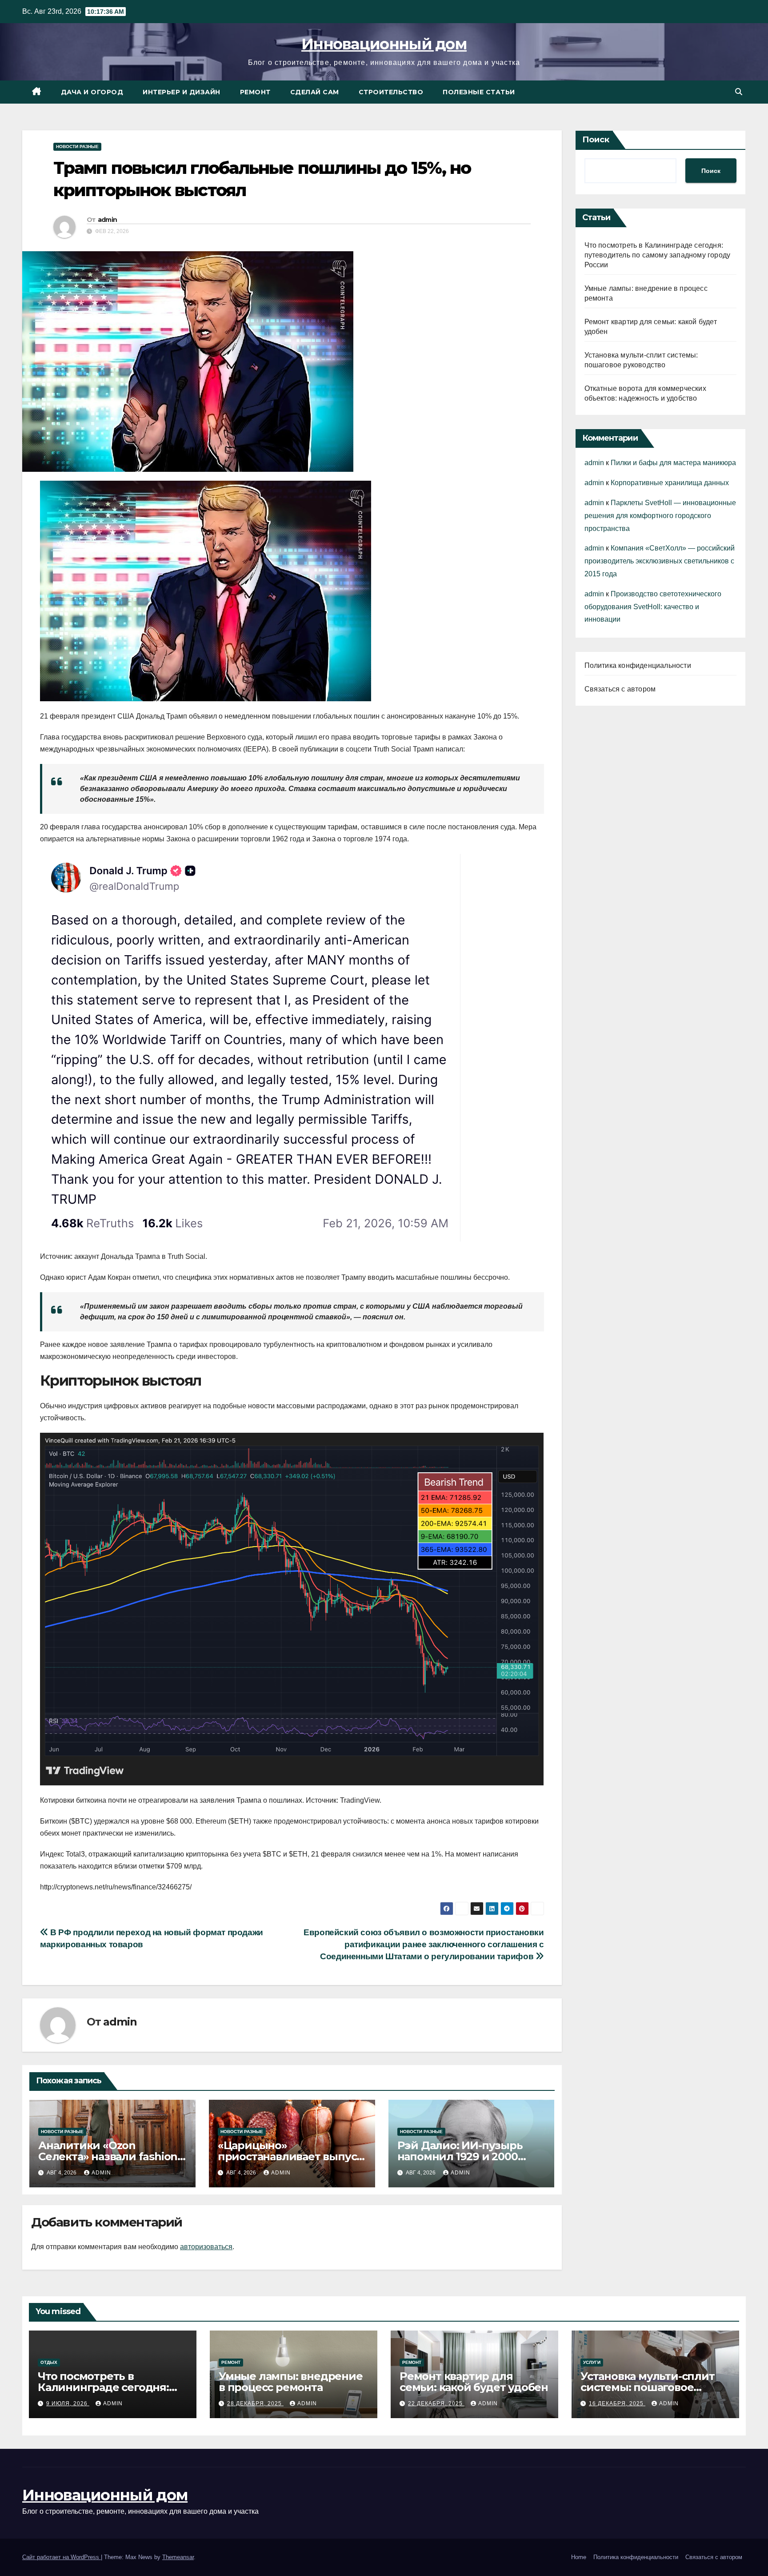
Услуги (592, 2362)
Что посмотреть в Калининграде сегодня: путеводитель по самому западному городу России (658, 255)
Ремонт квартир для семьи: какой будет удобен (474, 2382)
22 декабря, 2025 (436, 2403)
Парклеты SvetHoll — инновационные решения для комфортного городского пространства (660, 516)
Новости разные (77, 147)
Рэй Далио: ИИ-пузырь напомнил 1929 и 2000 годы (460, 2156)
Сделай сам (315, 92)
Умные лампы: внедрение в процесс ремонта (291, 2382)
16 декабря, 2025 (617, 2403)
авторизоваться (206, 2247)
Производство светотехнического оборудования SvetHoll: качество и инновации (653, 607)
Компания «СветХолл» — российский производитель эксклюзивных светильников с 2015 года (660, 561)
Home (579, 2557)
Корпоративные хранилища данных (670, 483)
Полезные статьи (479, 92)
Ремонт (255, 92)
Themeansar (178, 2557)
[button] (739, 92)
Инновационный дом (384, 44)
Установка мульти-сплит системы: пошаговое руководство (648, 2387)
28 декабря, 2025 (255, 2403)
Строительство (391, 92)
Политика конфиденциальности (638, 665)
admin (108, 220)
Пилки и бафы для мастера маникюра (673, 463)
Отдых (49, 2362)
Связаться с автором (620, 689)
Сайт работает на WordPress (62, 2557)
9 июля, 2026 (68, 2403)
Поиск (596, 140)
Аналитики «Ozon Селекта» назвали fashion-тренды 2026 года (110, 2156)
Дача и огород (92, 92)
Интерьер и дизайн (182, 92)
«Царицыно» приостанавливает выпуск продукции (290, 2156)
